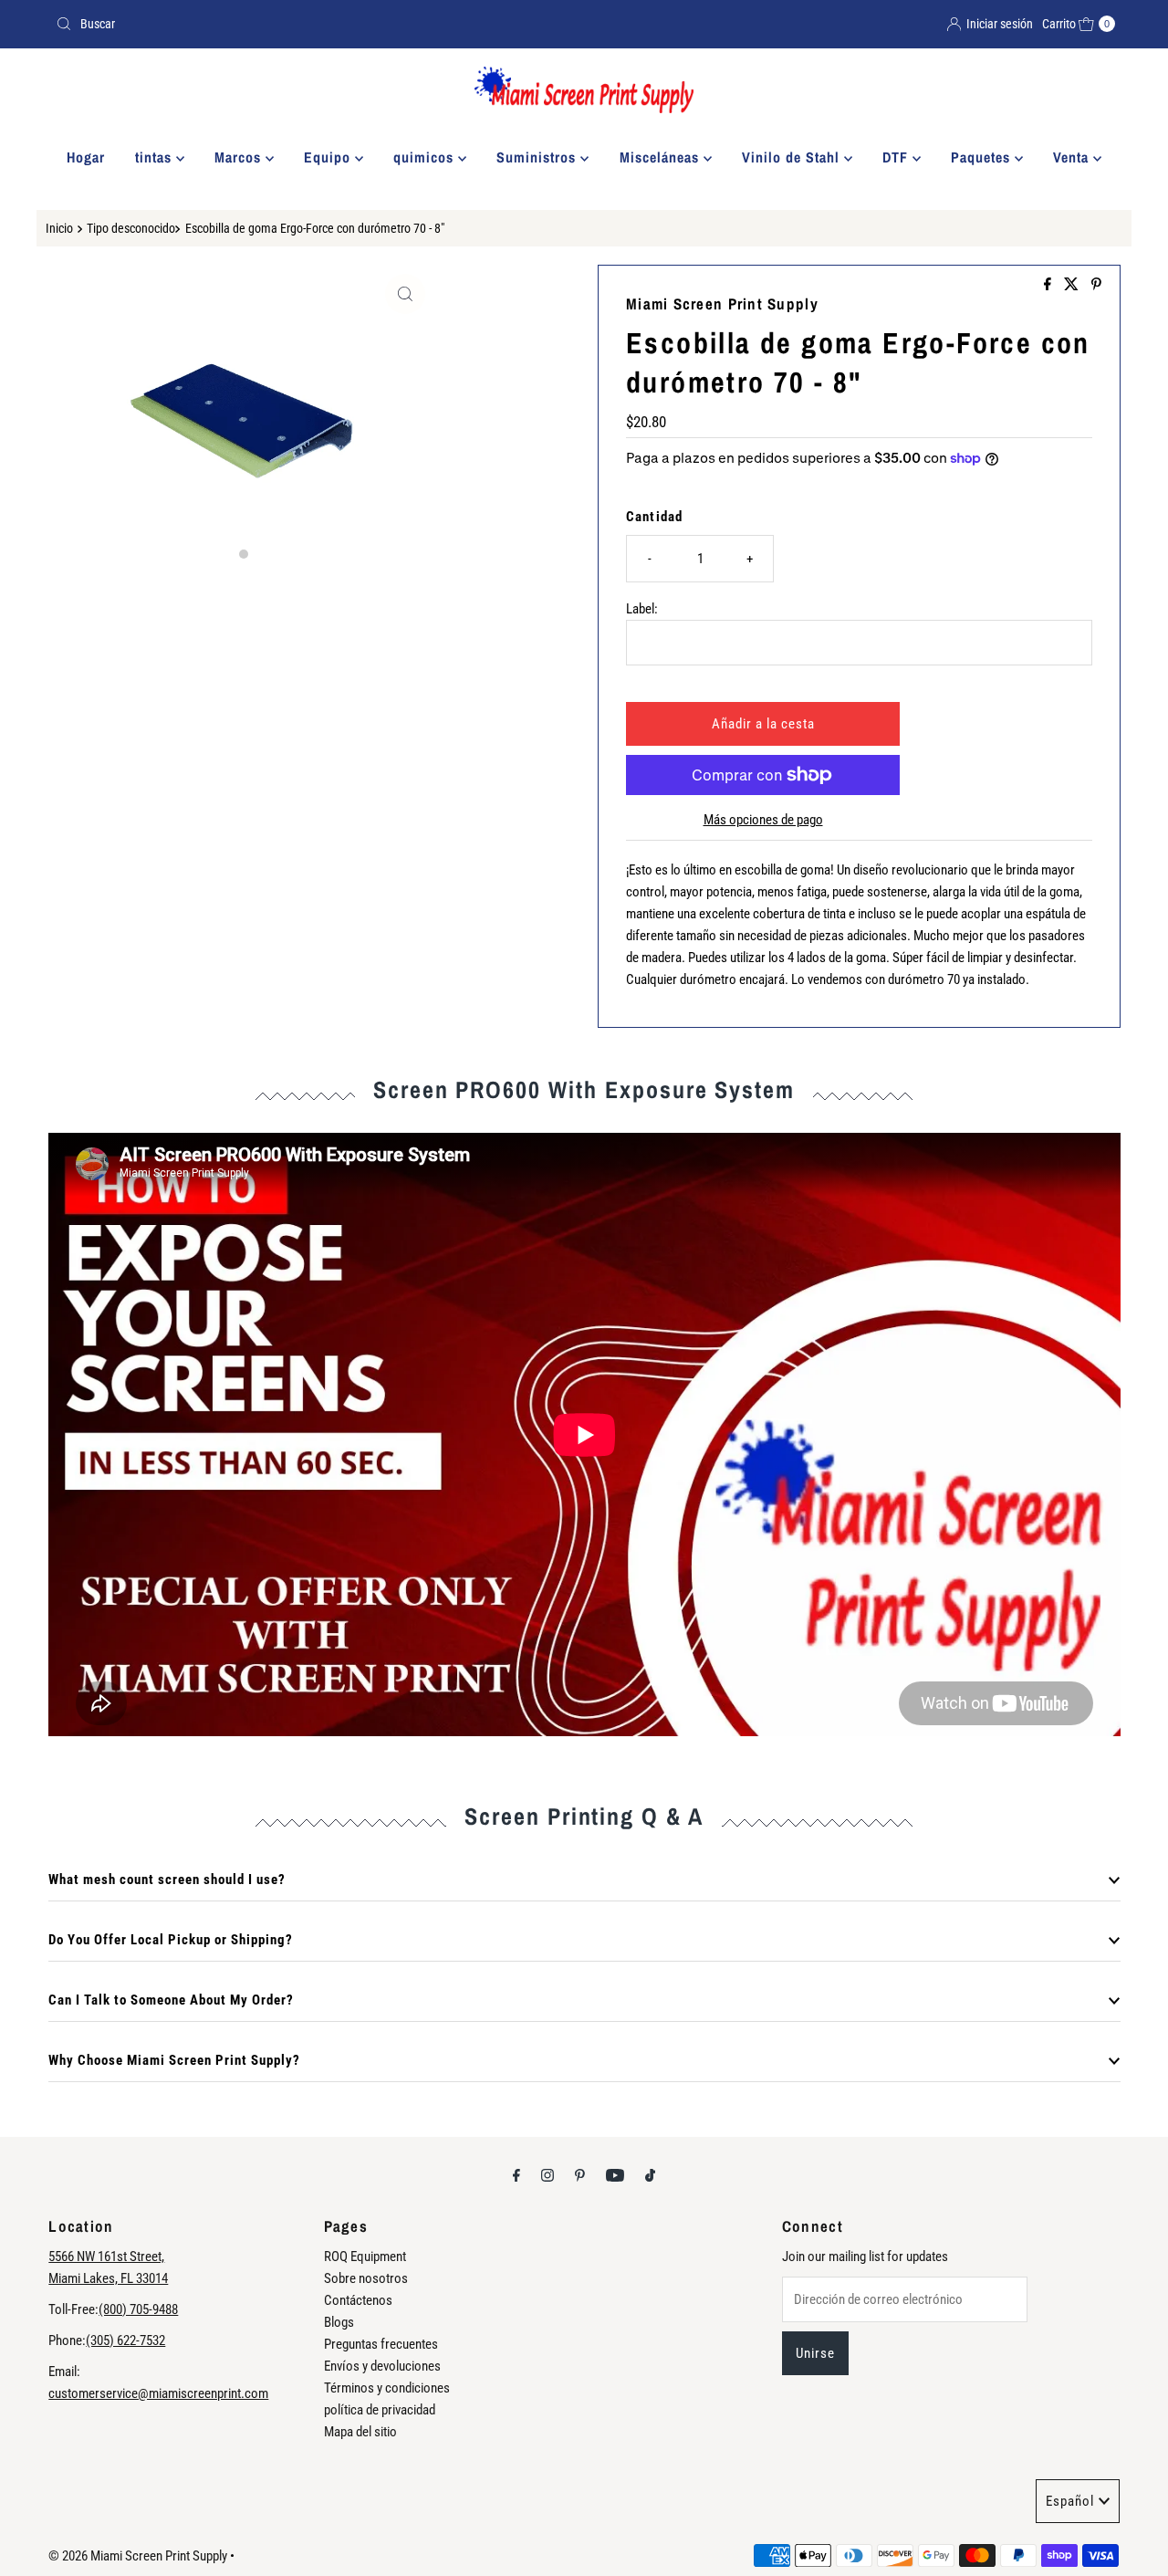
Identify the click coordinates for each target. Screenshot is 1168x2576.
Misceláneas (662, 157)
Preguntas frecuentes (381, 2344)
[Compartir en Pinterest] (1096, 285)
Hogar (86, 157)
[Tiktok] (650, 2175)
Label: (642, 609)
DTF (897, 157)
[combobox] (313, 24)
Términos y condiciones (387, 2388)
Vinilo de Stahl (793, 157)
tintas (156, 157)
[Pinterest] (580, 2175)
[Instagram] (547, 2175)
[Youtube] (615, 2175)
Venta (1073, 157)
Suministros (538, 157)
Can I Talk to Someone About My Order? (171, 2000)
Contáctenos (358, 2300)
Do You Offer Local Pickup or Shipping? (171, 1940)
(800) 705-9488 (138, 2309)
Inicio (59, 228)
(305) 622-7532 (125, 2340)
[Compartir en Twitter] (1073, 285)
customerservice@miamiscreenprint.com (158, 2393)
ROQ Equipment (365, 2257)
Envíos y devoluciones (382, 2366)
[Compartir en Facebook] (1049, 285)
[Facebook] (516, 2175)
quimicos (426, 157)
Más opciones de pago (763, 820)
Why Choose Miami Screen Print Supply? (174, 2060)
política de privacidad (380, 2410)
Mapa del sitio (360, 2432)
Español (1070, 2501)
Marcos (240, 157)
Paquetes (983, 157)
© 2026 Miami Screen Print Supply (138, 2556)
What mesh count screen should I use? (167, 1880)
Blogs (339, 2322)
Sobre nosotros (366, 2278)
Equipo (329, 157)
